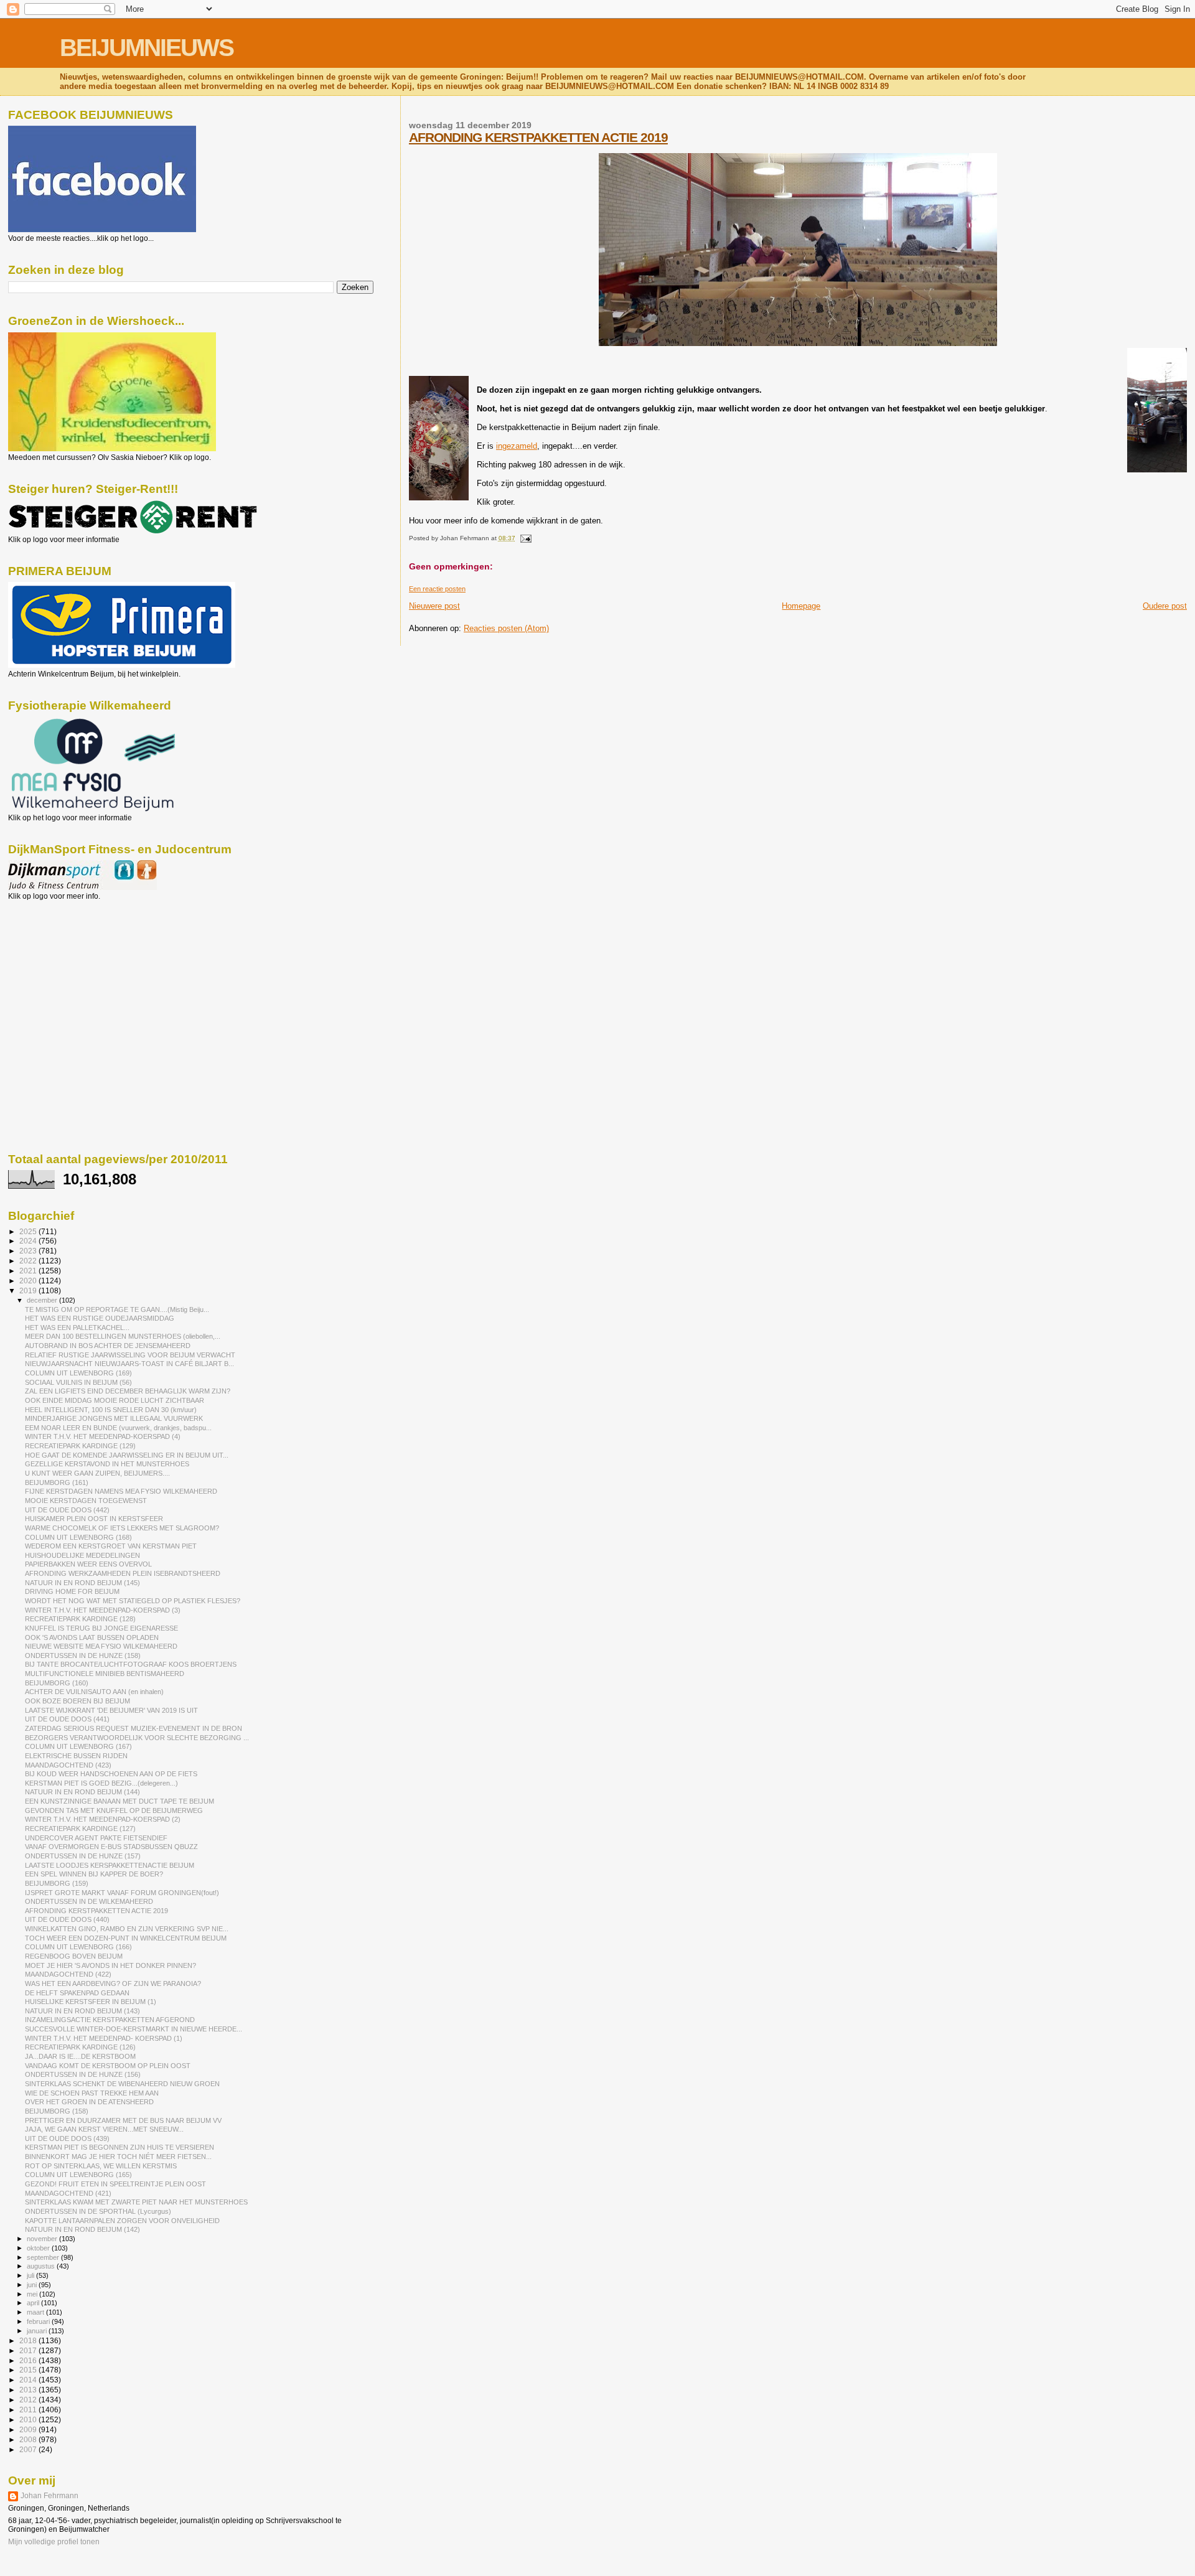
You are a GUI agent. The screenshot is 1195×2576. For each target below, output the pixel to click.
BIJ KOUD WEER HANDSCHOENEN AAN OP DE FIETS (111, 1774)
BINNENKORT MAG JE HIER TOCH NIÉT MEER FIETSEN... (118, 2157)
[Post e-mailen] (524, 538)
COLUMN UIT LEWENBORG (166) (78, 1947)
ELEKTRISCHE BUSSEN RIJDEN (76, 1756)
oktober (39, 2248)
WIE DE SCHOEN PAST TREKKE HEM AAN (92, 2093)
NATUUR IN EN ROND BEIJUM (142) (82, 2229)
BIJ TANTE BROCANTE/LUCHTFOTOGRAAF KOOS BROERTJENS (131, 1664)
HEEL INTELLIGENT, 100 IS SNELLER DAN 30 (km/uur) (111, 1410)
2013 (29, 2390)
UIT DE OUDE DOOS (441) (67, 1719)
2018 (29, 2340)
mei (33, 2294)
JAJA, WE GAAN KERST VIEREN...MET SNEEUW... (104, 2129)
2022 (29, 1261)
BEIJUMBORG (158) (57, 2111)
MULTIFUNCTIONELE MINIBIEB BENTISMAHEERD (105, 1674)
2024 (29, 1241)
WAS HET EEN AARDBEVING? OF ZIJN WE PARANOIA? (113, 1984)
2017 (29, 2350)
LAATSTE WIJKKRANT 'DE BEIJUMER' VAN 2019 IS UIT (111, 1710)
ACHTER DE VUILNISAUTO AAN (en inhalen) (94, 1692)
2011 (29, 2410)
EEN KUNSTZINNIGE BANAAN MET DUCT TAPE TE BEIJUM (119, 1801)
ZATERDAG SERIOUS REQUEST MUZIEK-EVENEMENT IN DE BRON (134, 1728)
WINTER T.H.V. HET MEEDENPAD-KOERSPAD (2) (103, 1819)
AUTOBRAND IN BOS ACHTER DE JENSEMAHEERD (108, 1346)
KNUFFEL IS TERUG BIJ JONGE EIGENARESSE (101, 1628)
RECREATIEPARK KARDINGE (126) (80, 2047)
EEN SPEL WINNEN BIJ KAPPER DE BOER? (94, 1874)
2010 (29, 2419)
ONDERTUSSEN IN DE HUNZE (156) (83, 2074)
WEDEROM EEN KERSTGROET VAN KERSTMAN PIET (111, 1546)
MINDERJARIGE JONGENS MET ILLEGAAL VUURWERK (114, 1418)
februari (39, 2321)
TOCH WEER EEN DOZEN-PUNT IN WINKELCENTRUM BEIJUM (126, 1938)
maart (36, 2312)
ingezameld (517, 446)
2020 (29, 1281)
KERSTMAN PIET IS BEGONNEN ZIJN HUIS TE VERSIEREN (119, 2147)
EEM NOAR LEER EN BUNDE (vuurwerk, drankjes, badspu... (118, 1428)
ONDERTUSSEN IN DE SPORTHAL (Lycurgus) (98, 2211)
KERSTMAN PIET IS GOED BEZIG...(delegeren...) (101, 1783)
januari (38, 2331)
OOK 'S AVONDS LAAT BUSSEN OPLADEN (92, 1637)
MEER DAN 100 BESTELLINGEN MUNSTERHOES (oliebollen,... (123, 1336)
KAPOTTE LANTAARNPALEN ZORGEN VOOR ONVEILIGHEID (122, 2221)
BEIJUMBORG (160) (57, 1683)
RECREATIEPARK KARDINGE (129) (80, 1446)
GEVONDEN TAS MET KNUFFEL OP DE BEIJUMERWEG (114, 1810)
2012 (29, 2400)
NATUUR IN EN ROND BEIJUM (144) (82, 1792)
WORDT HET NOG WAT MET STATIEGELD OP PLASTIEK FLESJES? (133, 1601)
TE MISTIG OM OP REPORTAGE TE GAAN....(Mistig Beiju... (117, 1309)
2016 (29, 2360)
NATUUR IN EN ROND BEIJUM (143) (82, 2011)
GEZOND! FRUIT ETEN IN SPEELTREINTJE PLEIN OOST (115, 2184)
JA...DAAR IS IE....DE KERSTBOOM (80, 2056)
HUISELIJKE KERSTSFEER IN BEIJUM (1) (91, 2002)
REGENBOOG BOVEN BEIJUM (74, 1956)
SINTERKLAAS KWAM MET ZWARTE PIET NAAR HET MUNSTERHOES (136, 2202)
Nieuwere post (434, 606)
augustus (42, 2266)
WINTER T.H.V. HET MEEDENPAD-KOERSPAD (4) (103, 1436)
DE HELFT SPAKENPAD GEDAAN (77, 1993)
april (34, 2303)
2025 (29, 1231)
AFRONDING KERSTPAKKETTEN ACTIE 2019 (538, 137)
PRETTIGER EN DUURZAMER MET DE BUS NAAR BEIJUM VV (123, 2120)
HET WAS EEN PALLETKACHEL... (77, 1328)
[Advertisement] (64, 968)
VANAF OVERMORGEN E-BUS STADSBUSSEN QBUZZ (111, 1847)
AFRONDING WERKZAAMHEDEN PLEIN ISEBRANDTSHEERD (123, 1573)
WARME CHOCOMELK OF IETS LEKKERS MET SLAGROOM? (122, 1528)
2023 (29, 1251)
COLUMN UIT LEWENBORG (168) (78, 1537)
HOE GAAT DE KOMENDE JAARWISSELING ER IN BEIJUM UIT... (127, 1455)
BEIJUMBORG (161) (57, 1482)
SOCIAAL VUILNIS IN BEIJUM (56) (78, 1382)
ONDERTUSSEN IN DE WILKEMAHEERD (89, 1901)
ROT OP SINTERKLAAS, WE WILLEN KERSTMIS (101, 2166)
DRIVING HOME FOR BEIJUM (72, 1591)
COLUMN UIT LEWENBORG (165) (78, 2175)
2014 (29, 2380)
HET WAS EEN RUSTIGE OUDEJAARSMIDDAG (100, 1318)
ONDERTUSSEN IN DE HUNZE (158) (83, 1656)
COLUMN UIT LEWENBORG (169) (78, 1373)
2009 (29, 2429)
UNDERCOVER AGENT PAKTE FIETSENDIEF (96, 1838)
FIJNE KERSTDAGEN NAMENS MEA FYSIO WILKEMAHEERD (121, 1491)
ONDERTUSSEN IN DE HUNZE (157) (83, 1856)
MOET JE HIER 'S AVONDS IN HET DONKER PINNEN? (110, 1965)
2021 (29, 1271)
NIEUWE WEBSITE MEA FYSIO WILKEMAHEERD (101, 1646)
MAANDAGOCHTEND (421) (68, 2193)
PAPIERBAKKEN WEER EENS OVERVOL (88, 1564)
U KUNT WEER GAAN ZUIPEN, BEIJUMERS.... (97, 1473)
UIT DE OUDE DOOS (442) (67, 1510)
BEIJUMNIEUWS (147, 48)
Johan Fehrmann (49, 2496)
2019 (29, 1290)
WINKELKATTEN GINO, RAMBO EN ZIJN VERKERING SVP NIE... (127, 1929)
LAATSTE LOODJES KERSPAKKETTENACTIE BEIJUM (110, 1865)
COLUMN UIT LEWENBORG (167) (78, 1746)
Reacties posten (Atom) (506, 628)
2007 (29, 2449)
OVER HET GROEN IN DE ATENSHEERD (89, 2102)
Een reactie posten (437, 589)
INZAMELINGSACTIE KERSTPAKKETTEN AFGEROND (110, 2020)
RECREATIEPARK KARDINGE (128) (80, 1619)
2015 (29, 2370)
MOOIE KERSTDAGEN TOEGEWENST (86, 1501)
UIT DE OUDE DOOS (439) (67, 2138)
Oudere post (1165, 606)
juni (33, 2285)
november (43, 2239)
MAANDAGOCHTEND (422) (68, 1974)
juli (31, 2275)
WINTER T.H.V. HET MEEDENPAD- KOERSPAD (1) (104, 2038)
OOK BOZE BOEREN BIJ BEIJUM (77, 1701)
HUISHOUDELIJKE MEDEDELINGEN (82, 1555)
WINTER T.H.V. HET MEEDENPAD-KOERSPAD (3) (103, 1610)
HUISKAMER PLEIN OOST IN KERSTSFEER (94, 1519)
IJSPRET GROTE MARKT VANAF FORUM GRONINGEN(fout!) (122, 1893)
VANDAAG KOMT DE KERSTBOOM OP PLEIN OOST (108, 2066)
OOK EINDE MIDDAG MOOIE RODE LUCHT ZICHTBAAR (115, 1400)
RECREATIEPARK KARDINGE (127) (80, 1829)
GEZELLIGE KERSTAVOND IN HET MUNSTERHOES (107, 1464)
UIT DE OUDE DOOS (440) (67, 1919)
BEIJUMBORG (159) (57, 1883)
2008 (29, 2439)
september (44, 2257)
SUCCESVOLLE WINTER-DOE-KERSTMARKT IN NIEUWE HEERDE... (134, 2029)
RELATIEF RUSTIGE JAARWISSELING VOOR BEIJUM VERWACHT (130, 1355)
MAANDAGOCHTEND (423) (68, 1765)
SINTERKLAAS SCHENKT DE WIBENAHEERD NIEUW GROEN (122, 2084)
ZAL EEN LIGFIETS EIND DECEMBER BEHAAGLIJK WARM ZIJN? (128, 1391)
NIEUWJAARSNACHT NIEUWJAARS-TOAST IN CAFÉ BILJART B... (129, 1364)
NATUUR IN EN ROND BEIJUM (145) (82, 1583)
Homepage (801, 606)
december (43, 1300)
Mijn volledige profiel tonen (54, 2542)
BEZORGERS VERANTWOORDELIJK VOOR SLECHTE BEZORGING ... (137, 1738)
